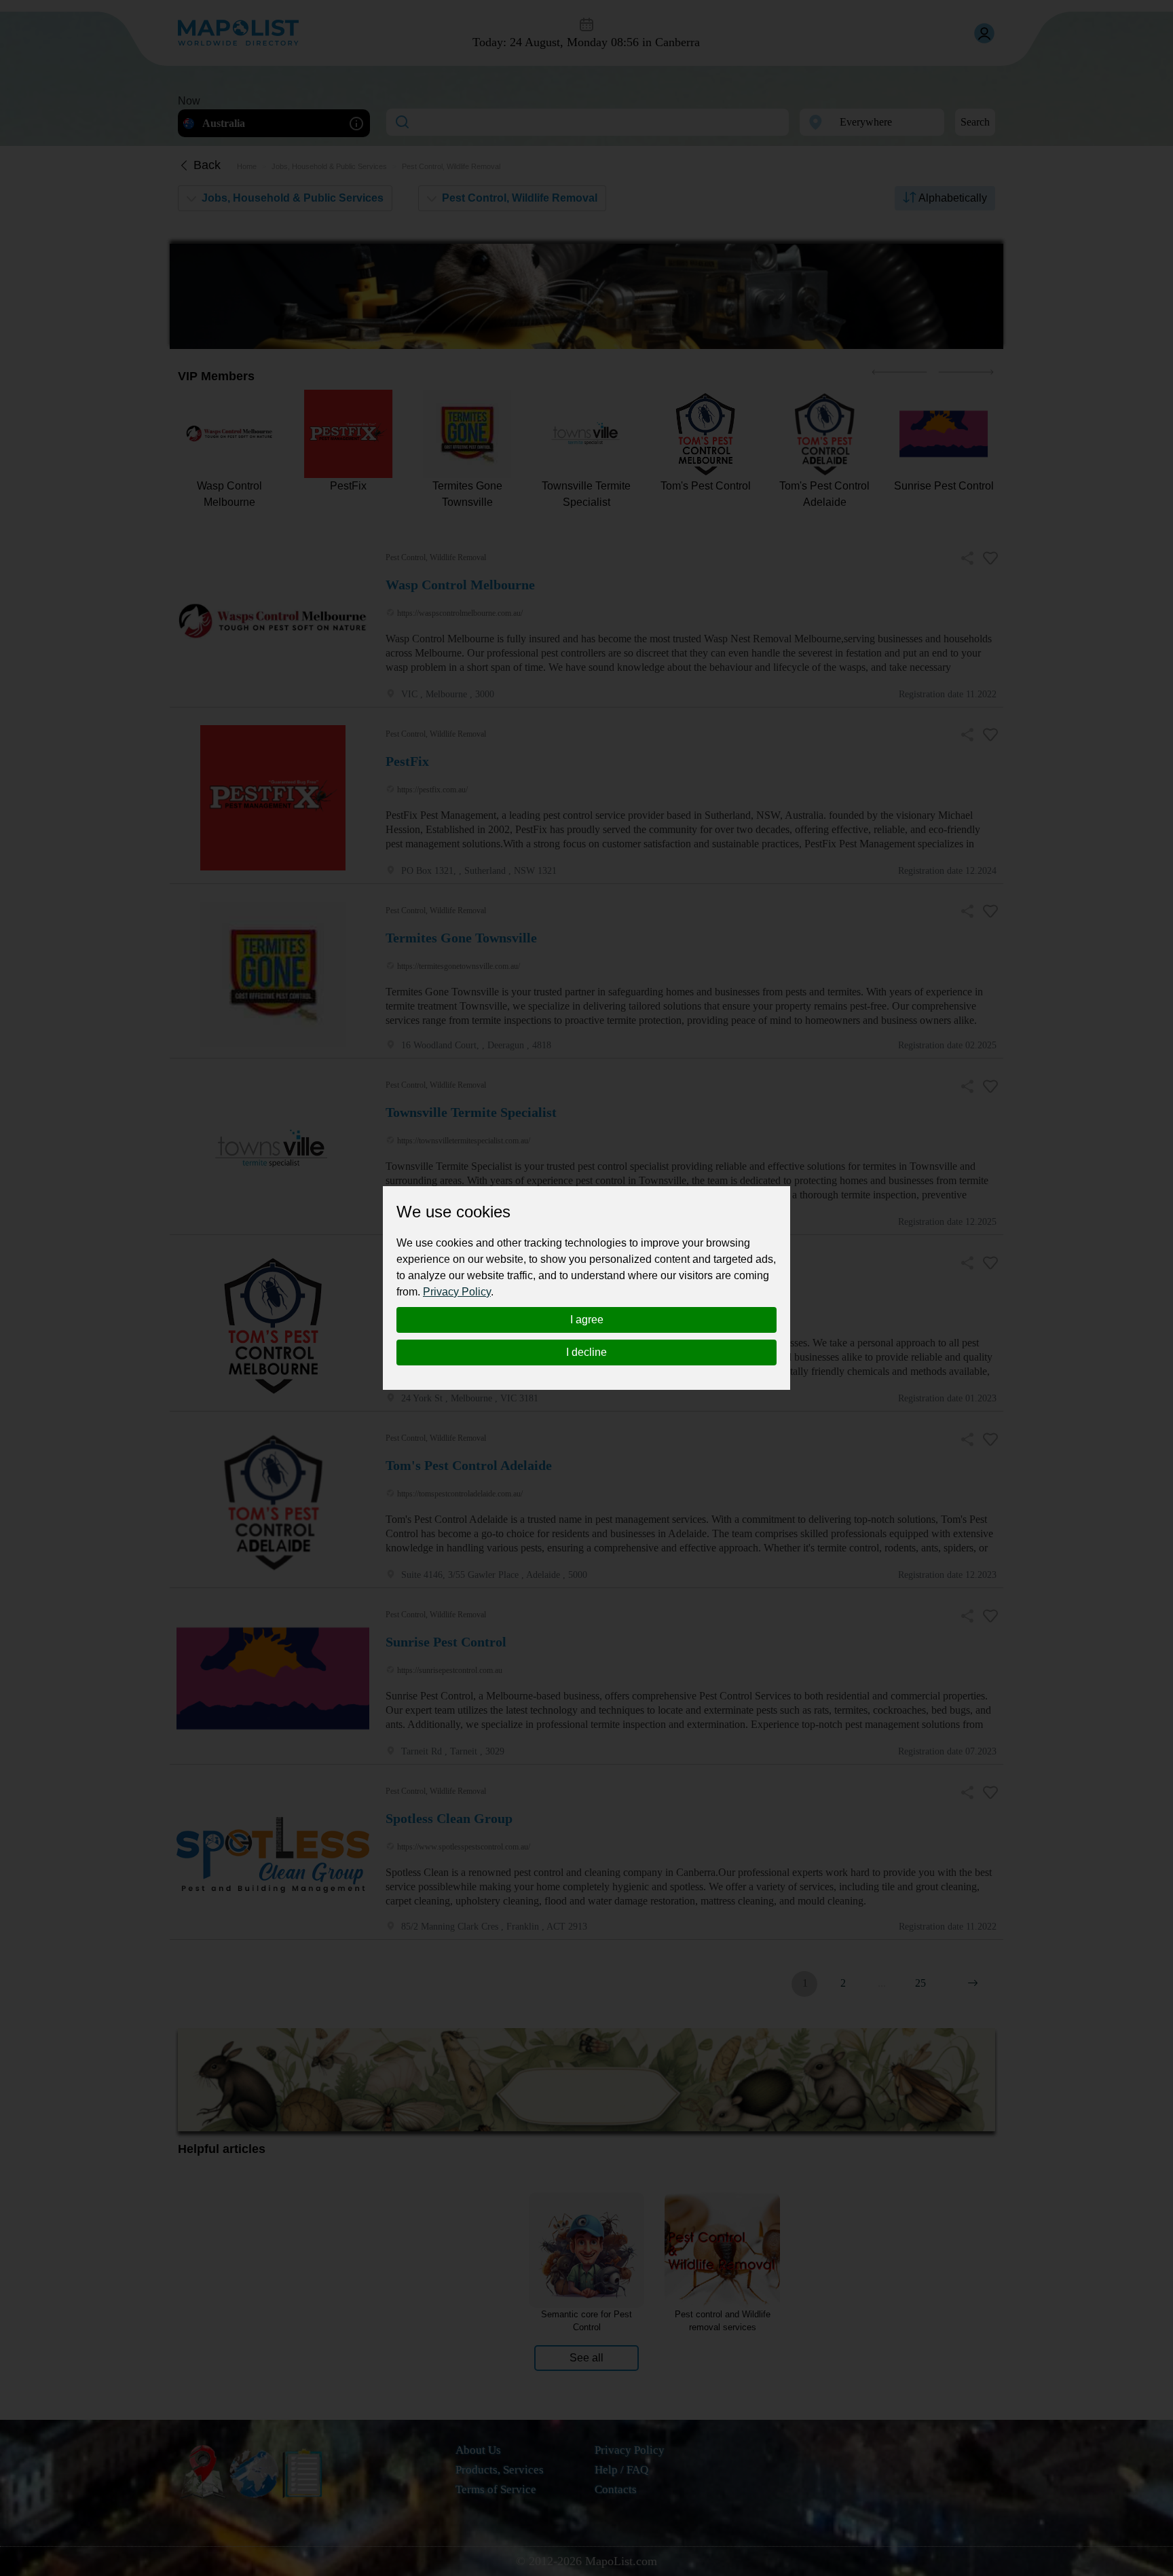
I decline (586, 1352)
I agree (587, 1320)
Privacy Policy (457, 1292)
